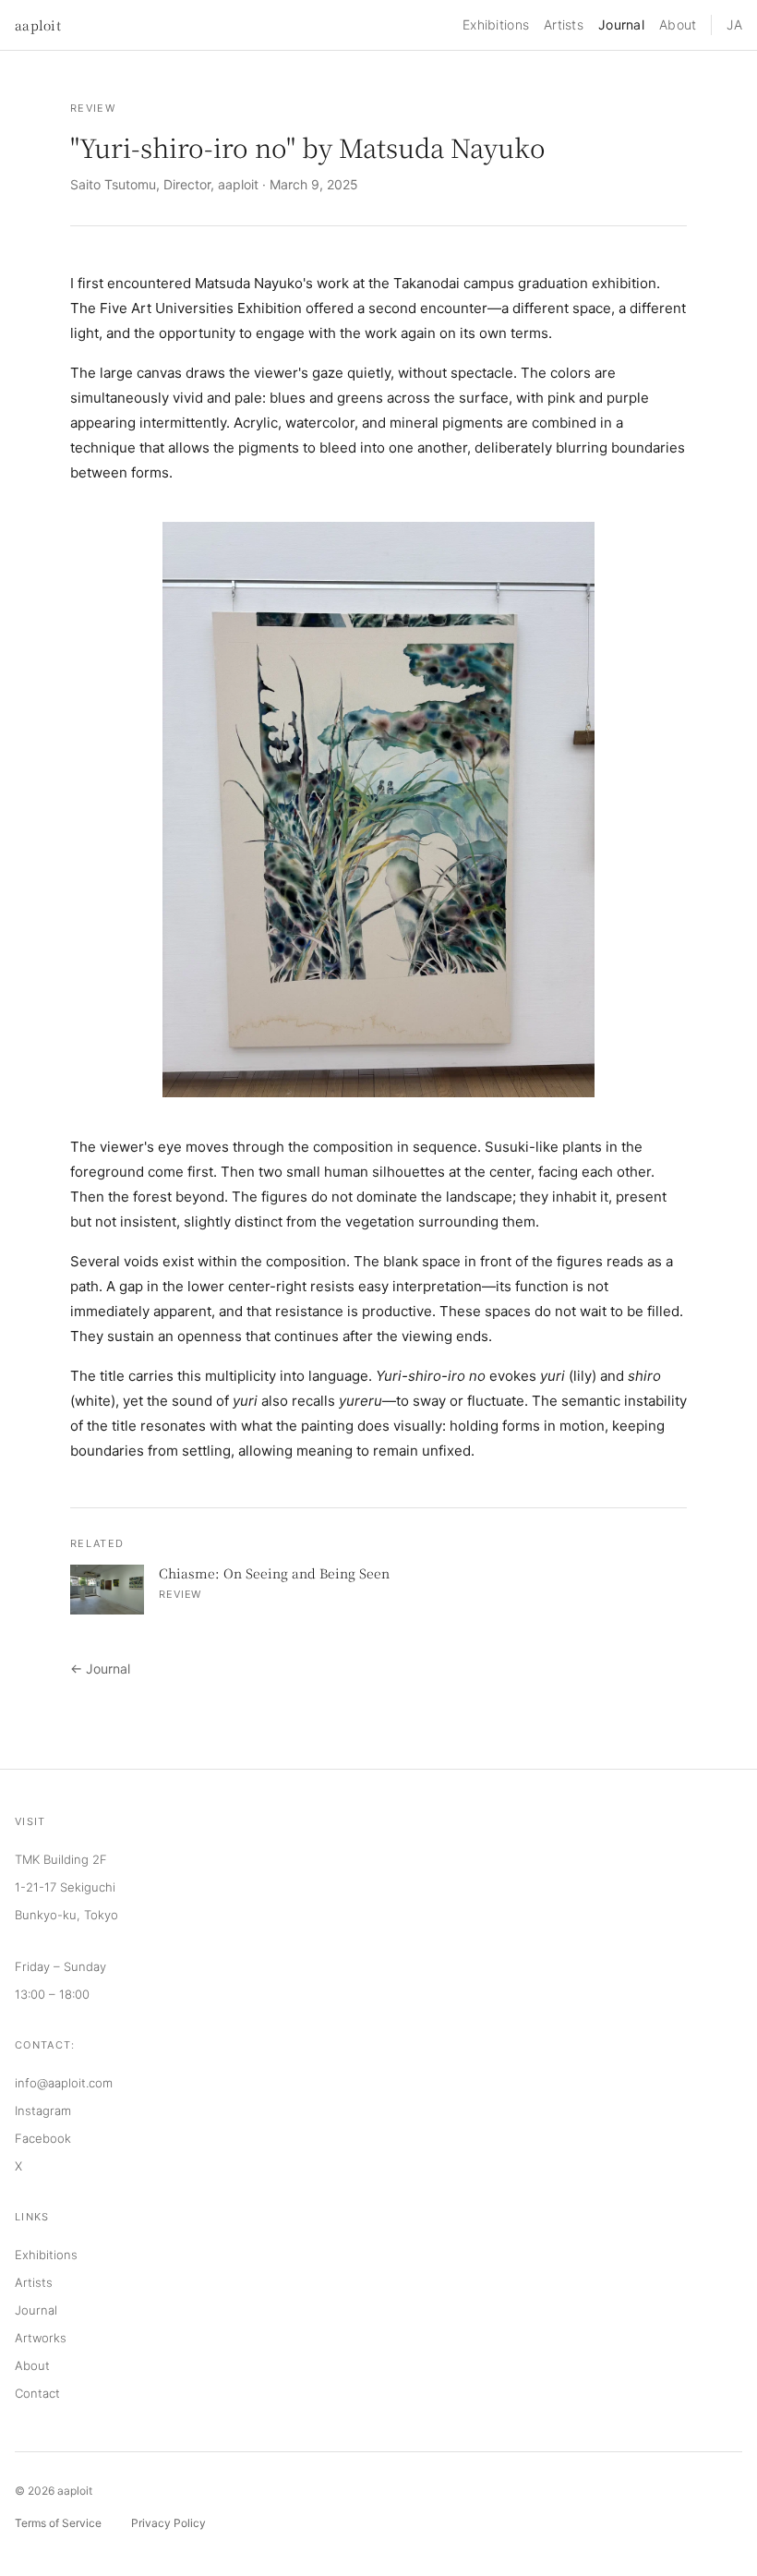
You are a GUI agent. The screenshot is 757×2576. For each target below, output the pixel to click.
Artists (564, 24)
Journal (621, 24)
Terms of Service (58, 2523)
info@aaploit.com (64, 2083)
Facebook (43, 2138)
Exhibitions (496, 24)
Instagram (43, 2110)
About (678, 24)
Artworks (41, 2338)
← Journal (100, 1669)
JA (734, 24)
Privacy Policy (168, 2523)
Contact (37, 2393)
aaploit (38, 25)
